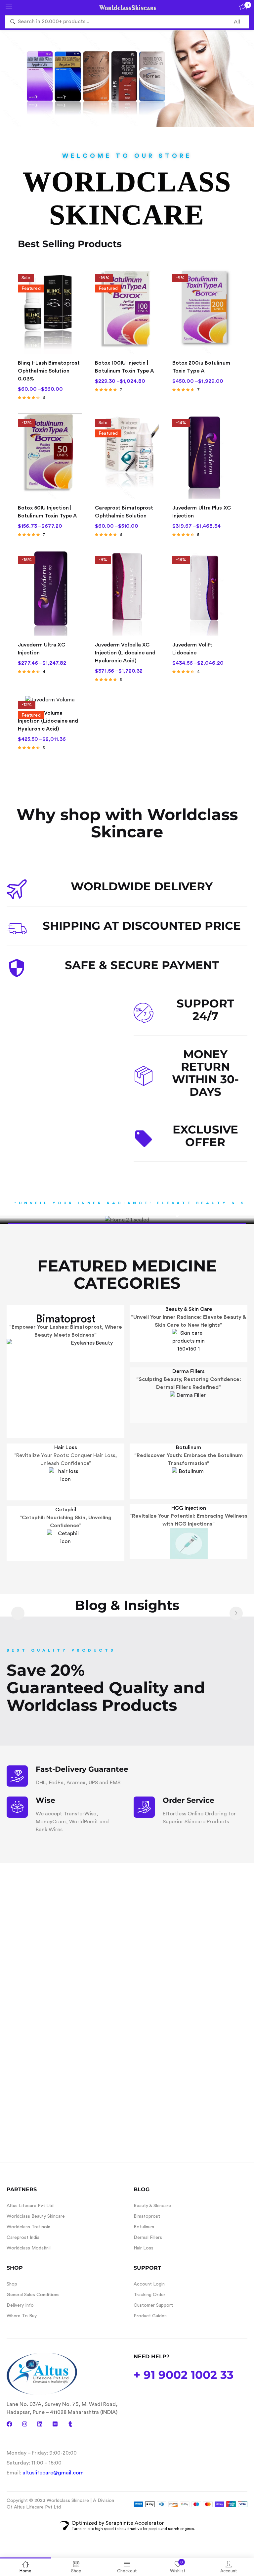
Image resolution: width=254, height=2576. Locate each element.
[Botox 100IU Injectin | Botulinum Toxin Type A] (127, 311)
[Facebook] (9, 2424)
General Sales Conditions (33, 2295)
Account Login (149, 2284)
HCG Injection (189, 1508)
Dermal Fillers (148, 2238)
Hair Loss (66, 1447)
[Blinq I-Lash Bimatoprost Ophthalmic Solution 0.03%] (50, 311)
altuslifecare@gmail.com (53, 2473)
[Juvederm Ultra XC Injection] (50, 593)
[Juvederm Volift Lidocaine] (204, 593)
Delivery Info (20, 2305)
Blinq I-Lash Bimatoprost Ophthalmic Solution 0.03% (49, 371)
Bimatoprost (66, 1319)
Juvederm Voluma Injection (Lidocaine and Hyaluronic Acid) (48, 721)
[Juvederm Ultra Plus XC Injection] (204, 456)
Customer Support (153, 2305)
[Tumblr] (70, 2424)
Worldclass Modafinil (29, 2248)
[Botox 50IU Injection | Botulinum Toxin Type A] (50, 456)
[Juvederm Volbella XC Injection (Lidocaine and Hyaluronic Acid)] (127, 593)
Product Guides (150, 2316)
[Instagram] (25, 2424)
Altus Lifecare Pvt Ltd (30, 2206)
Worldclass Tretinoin (28, 2227)
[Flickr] (55, 2424)
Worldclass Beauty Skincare (36, 2216)
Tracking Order (149, 2295)
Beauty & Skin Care (189, 1309)
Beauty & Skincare (152, 2206)
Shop (12, 2284)
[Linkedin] (40, 2424)
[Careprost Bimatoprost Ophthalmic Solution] (127, 456)
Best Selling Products (70, 244)
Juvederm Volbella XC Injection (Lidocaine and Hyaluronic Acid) (125, 653)
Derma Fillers (189, 1371)
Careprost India (23, 2238)
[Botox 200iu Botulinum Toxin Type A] (204, 311)
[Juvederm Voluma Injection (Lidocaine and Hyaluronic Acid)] (50, 700)
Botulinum (189, 1447)
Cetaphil (66, 1510)
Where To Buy (22, 2316)
